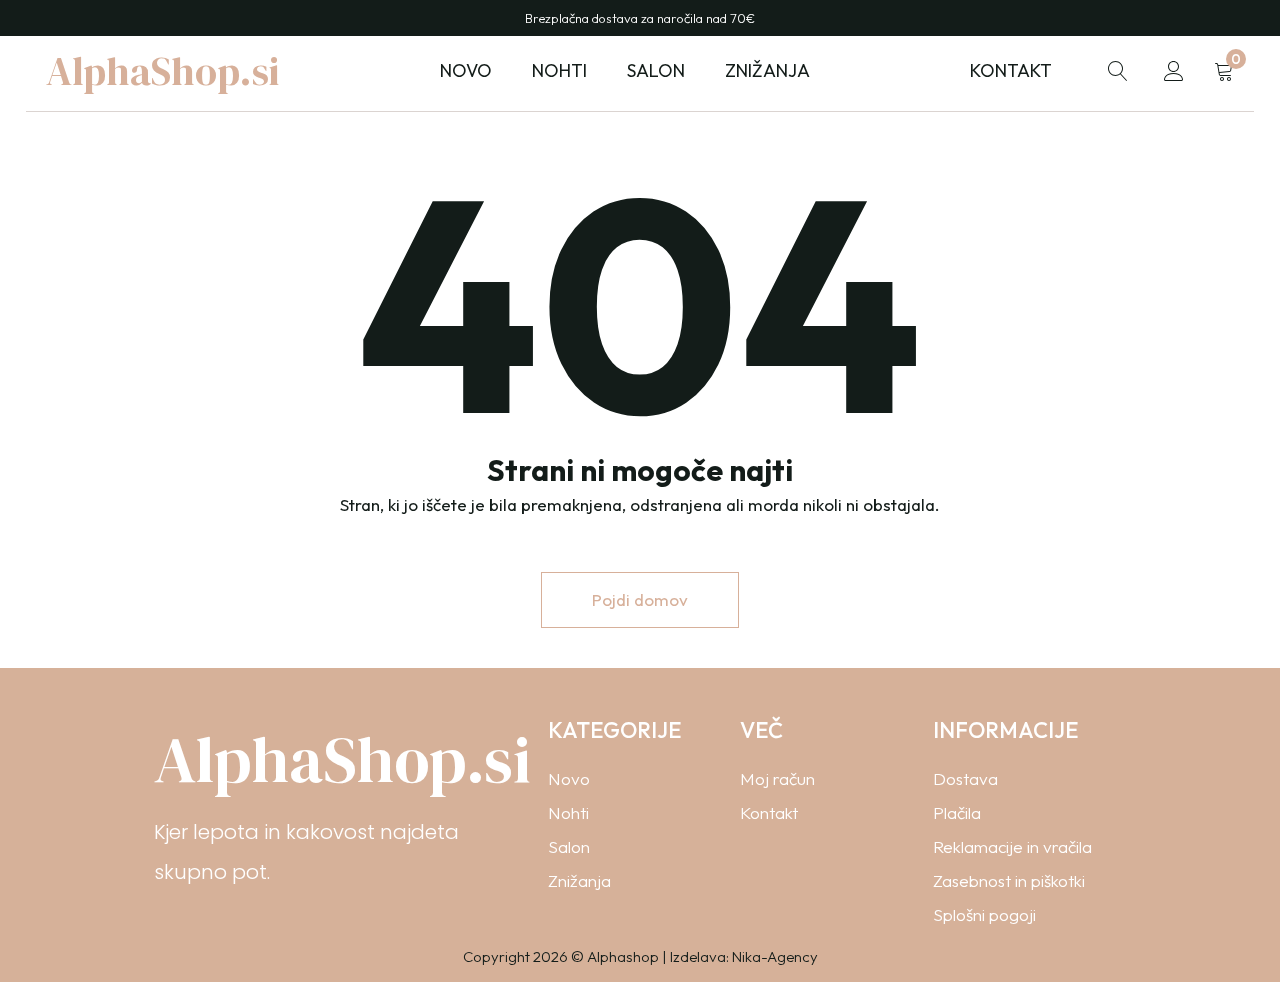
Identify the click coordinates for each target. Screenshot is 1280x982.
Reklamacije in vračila (1012, 846)
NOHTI (559, 70)
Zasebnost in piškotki (1009, 880)
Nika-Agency (775, 956)
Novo (466, 70)
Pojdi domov (640, 599)
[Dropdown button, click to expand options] (1118, 71)
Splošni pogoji (984, 914)
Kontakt (1011, 70)
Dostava (965, 778)
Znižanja (767, 70)
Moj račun (777, 778)
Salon (569, 846)
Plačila (957, 812)
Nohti (568, 812)
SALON (656, 70)
